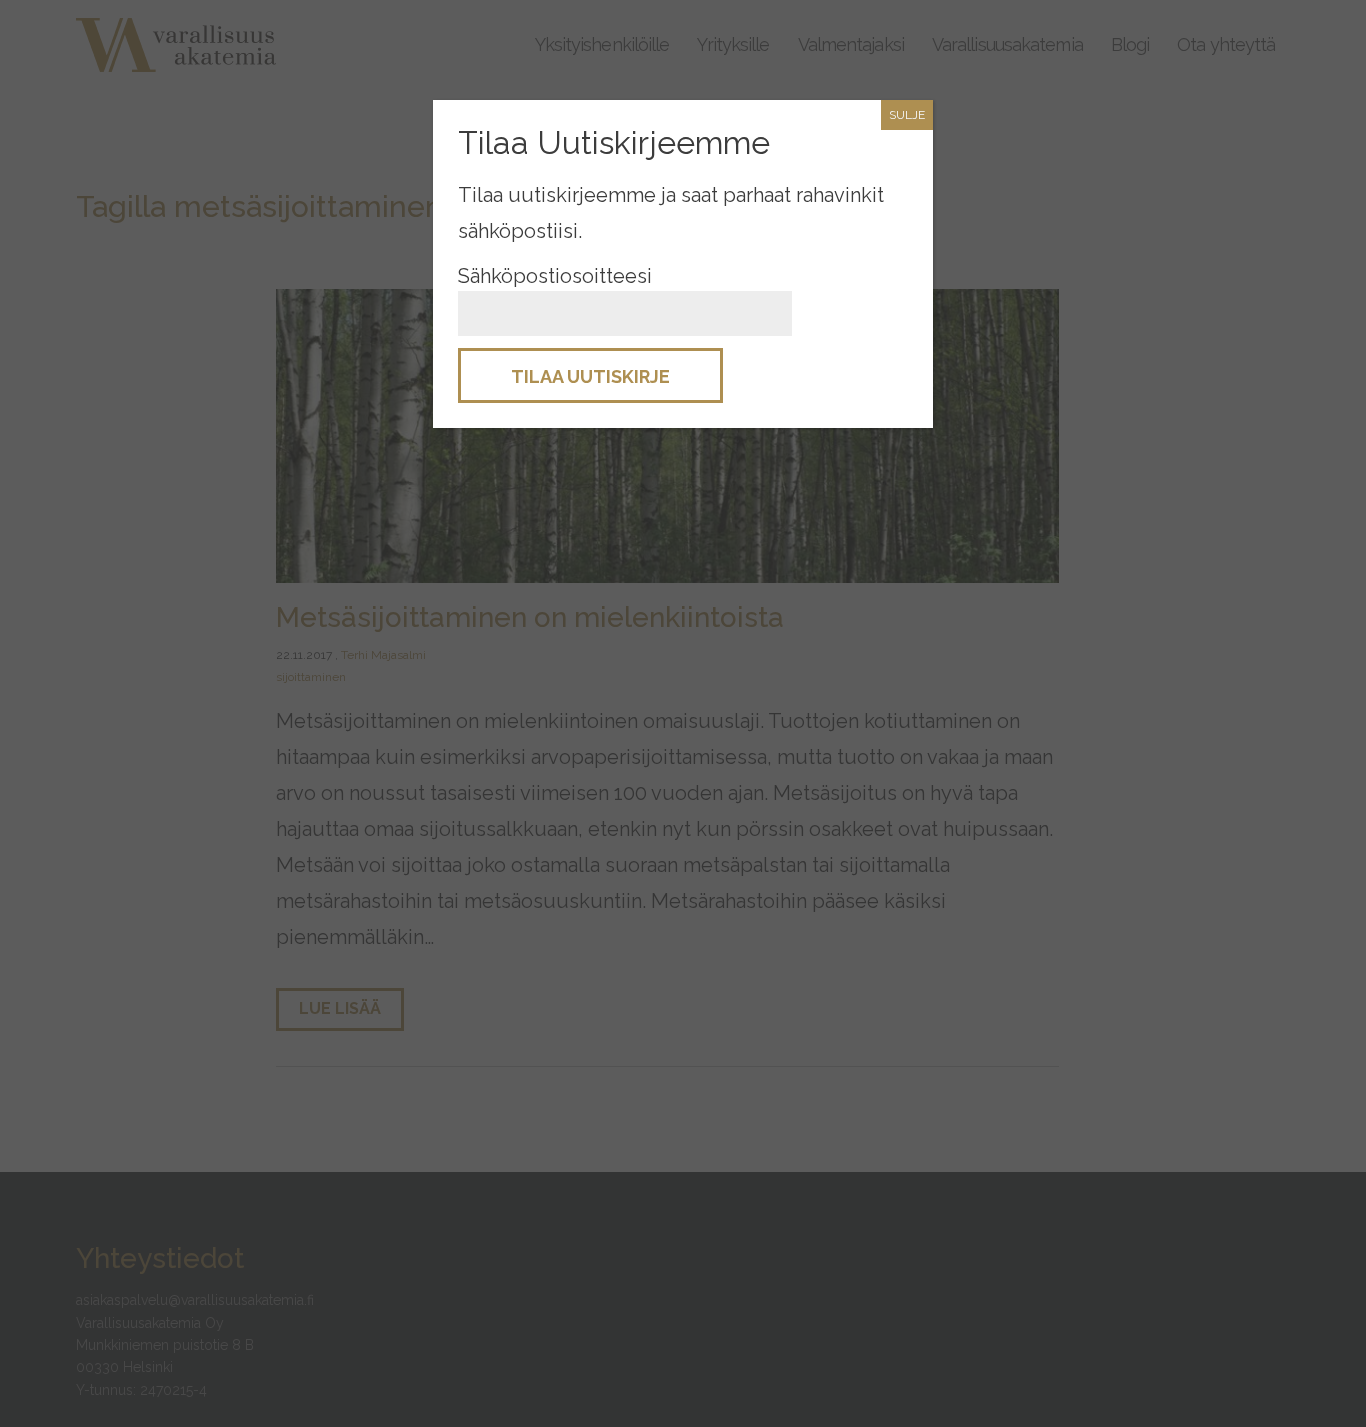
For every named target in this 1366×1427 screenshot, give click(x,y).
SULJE (907, 115)
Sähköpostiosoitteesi (555, 276)
